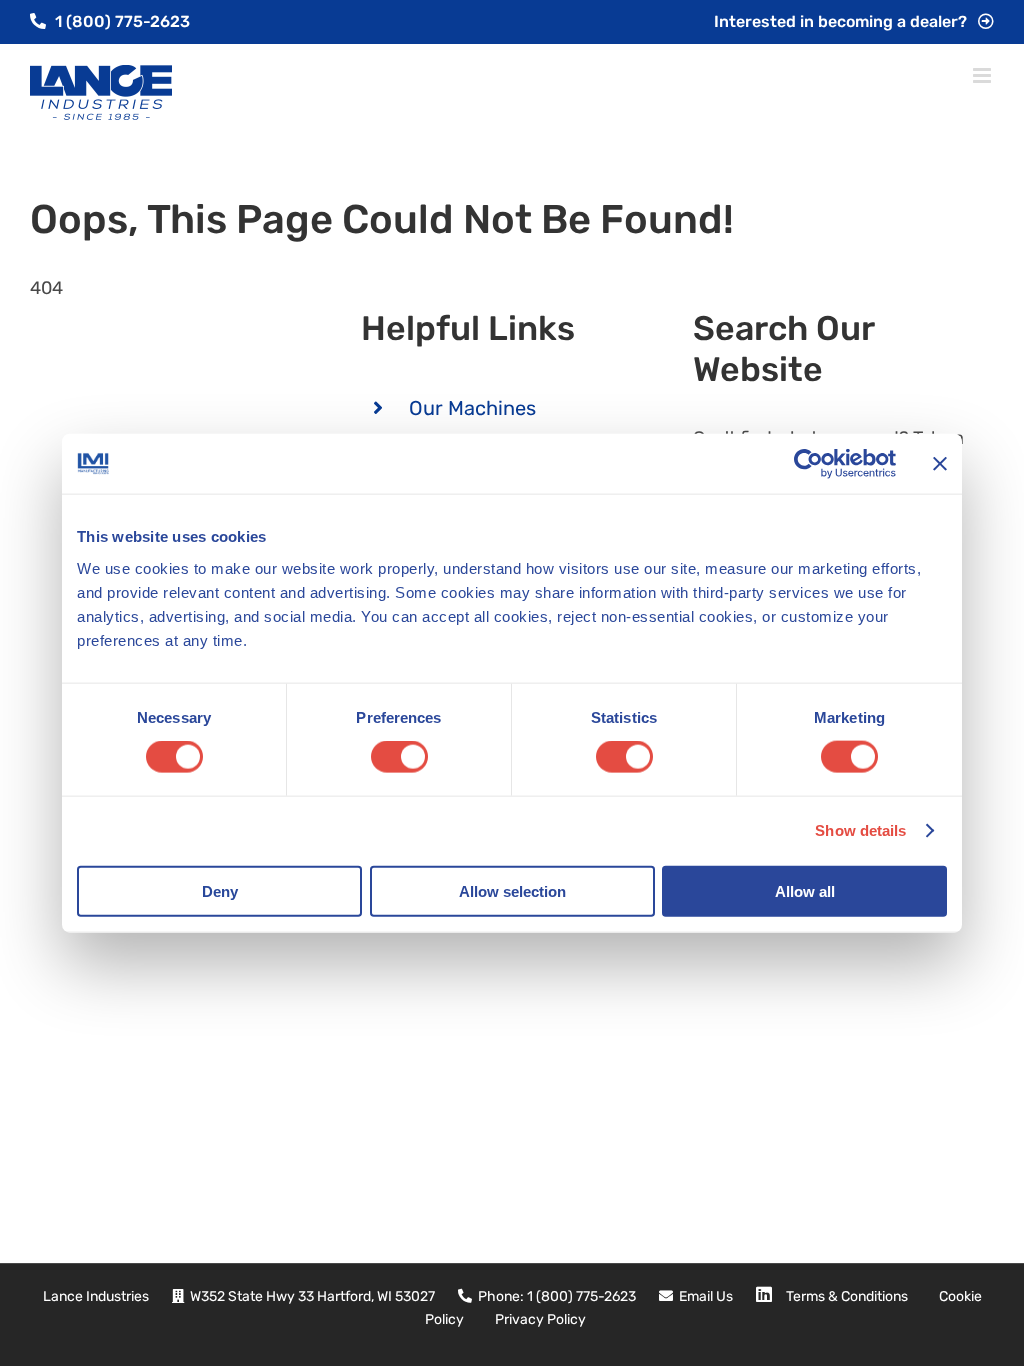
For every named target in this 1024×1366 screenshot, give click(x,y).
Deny (220, 890)
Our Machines (472, 408)
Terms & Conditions (847, 1296)
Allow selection (512, 890)
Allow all (805, 890)
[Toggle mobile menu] (983, 75)
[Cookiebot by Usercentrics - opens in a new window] (808, 464)
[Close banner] (940, 464)
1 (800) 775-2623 (120, 21)
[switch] (399, 757)
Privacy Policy (540, 1319)
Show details (860, 830)
